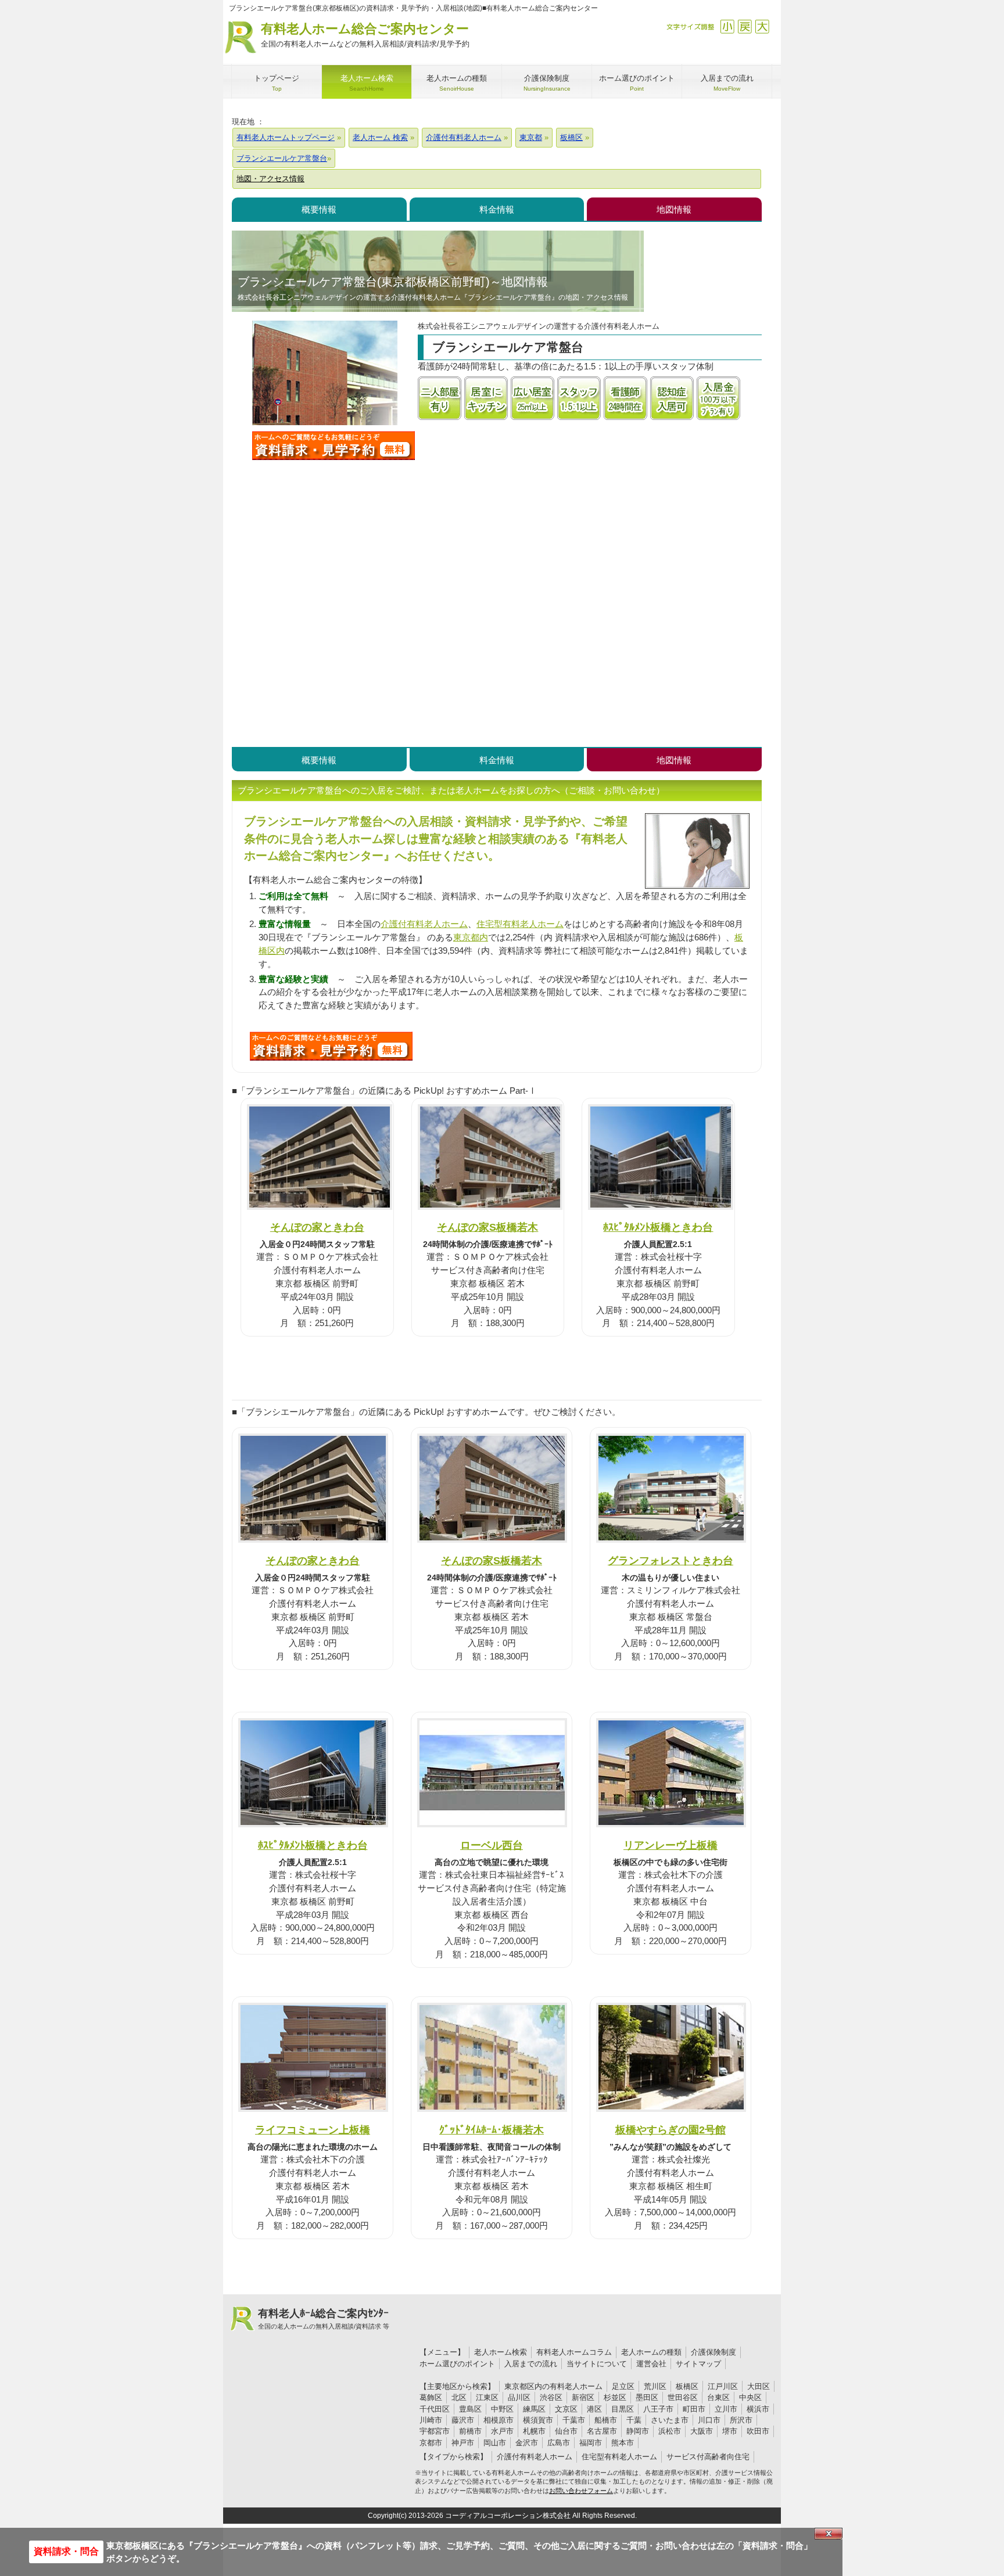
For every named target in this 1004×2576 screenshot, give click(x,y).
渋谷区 (551, 2397)
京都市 (431, 2443)
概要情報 (319, 209)
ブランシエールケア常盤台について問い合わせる (334, 445)
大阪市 (702, 2431)
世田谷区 (683, 2397)
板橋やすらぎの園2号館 (670, 2130)
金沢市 (527, 2443)
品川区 (519, 2397)
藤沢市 (463, 2420)
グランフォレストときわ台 (670, 1560)
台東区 (718, 2397)
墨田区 (647, 2397)
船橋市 (606, 2420)
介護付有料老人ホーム (424, 924)
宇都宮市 (435, 2431)
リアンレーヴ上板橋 (670, 1845)
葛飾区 (431, 2397)
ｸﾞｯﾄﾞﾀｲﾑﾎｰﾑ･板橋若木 (492, 2130)
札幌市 (534, 2431)
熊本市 (623, 2443)
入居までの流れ (531, 2364)
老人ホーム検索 (501, 2352)
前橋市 (470, 2431)
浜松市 (670, 2431)
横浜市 (758, 2409)
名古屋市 (602, 2431)
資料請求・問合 (66, 2551)
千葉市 (574, 2420)
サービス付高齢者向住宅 (708, 2457)
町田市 (694, 2409)
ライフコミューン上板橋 (313, 2130)
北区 (459, 2397)
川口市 (709, 2420)
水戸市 (502, 2431)
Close (829, 2534)
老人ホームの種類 (651, 2352)
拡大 (762, 26)
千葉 (634, 2420)
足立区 (623, 2386)
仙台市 (566, 2431)
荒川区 (655, 2386)
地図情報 (674, 209)
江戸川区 (723, 2386)
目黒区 (623, 2409)
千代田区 (435, 2409)
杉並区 (615, 2397)
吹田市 (758, 2431)
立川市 (726, 2409)
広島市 (559, 2443)
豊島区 (470, 2409)
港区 (594, 2409)
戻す (745, 26)
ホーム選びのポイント (457, 2364)
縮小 (727, 26)
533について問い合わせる (331, 1046)
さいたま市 (670, 2420)
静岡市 (638, 2431)
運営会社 (651, 2364)
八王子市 (658, 2409)
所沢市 (741, 2420)
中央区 (750, 2397)
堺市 (730, 2431)
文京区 (566, 2409)
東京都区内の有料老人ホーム (553, 2386)
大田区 (759, 2386)
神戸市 (463, 2443)
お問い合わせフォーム (581, 2491)
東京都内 (471, 937)
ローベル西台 (492, 1845)
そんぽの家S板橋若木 (487, 1227)
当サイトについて (597, 2364)
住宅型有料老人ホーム (520, 924)
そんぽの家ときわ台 (317, 1227)
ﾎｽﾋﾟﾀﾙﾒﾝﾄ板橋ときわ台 (658, 1227)
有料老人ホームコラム (574, 2352)
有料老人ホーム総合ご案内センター (365, 35)
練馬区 (534, 2409)
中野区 (502, 2409)
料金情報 (497, 209)
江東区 (487, 2397)
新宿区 (583, 2397)
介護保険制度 (713, 2352)
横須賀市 (538, 2420)
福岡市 (591, 2443)
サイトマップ (698, 2364)
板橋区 (687, 2386)
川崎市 (431, 2420)
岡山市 (495, 2443)
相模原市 (499, 2420)
